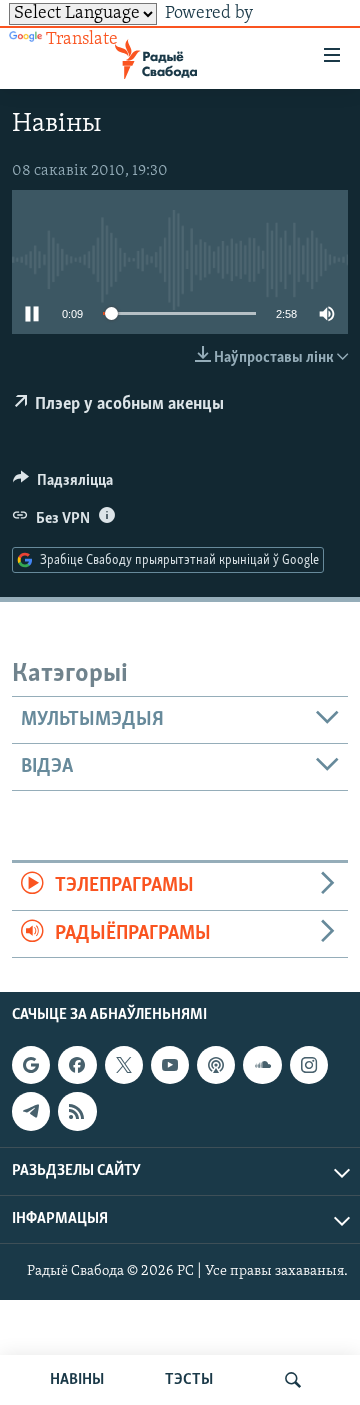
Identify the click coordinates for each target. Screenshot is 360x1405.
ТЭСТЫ (189, 1380)
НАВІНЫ (77, 1380)
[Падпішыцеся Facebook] (77, 1065)
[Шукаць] (293, 1380)
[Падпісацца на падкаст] (216, 1065)
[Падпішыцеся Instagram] (309, 1065)
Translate (82, 40)
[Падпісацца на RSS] (77, 1111)
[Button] (63, 485)
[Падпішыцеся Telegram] (31, 1111)
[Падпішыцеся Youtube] (170, 1065)
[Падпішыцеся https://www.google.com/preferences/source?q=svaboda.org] (31, 1065)
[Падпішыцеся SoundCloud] (262, 1065)
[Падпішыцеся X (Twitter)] (124, 1065)
